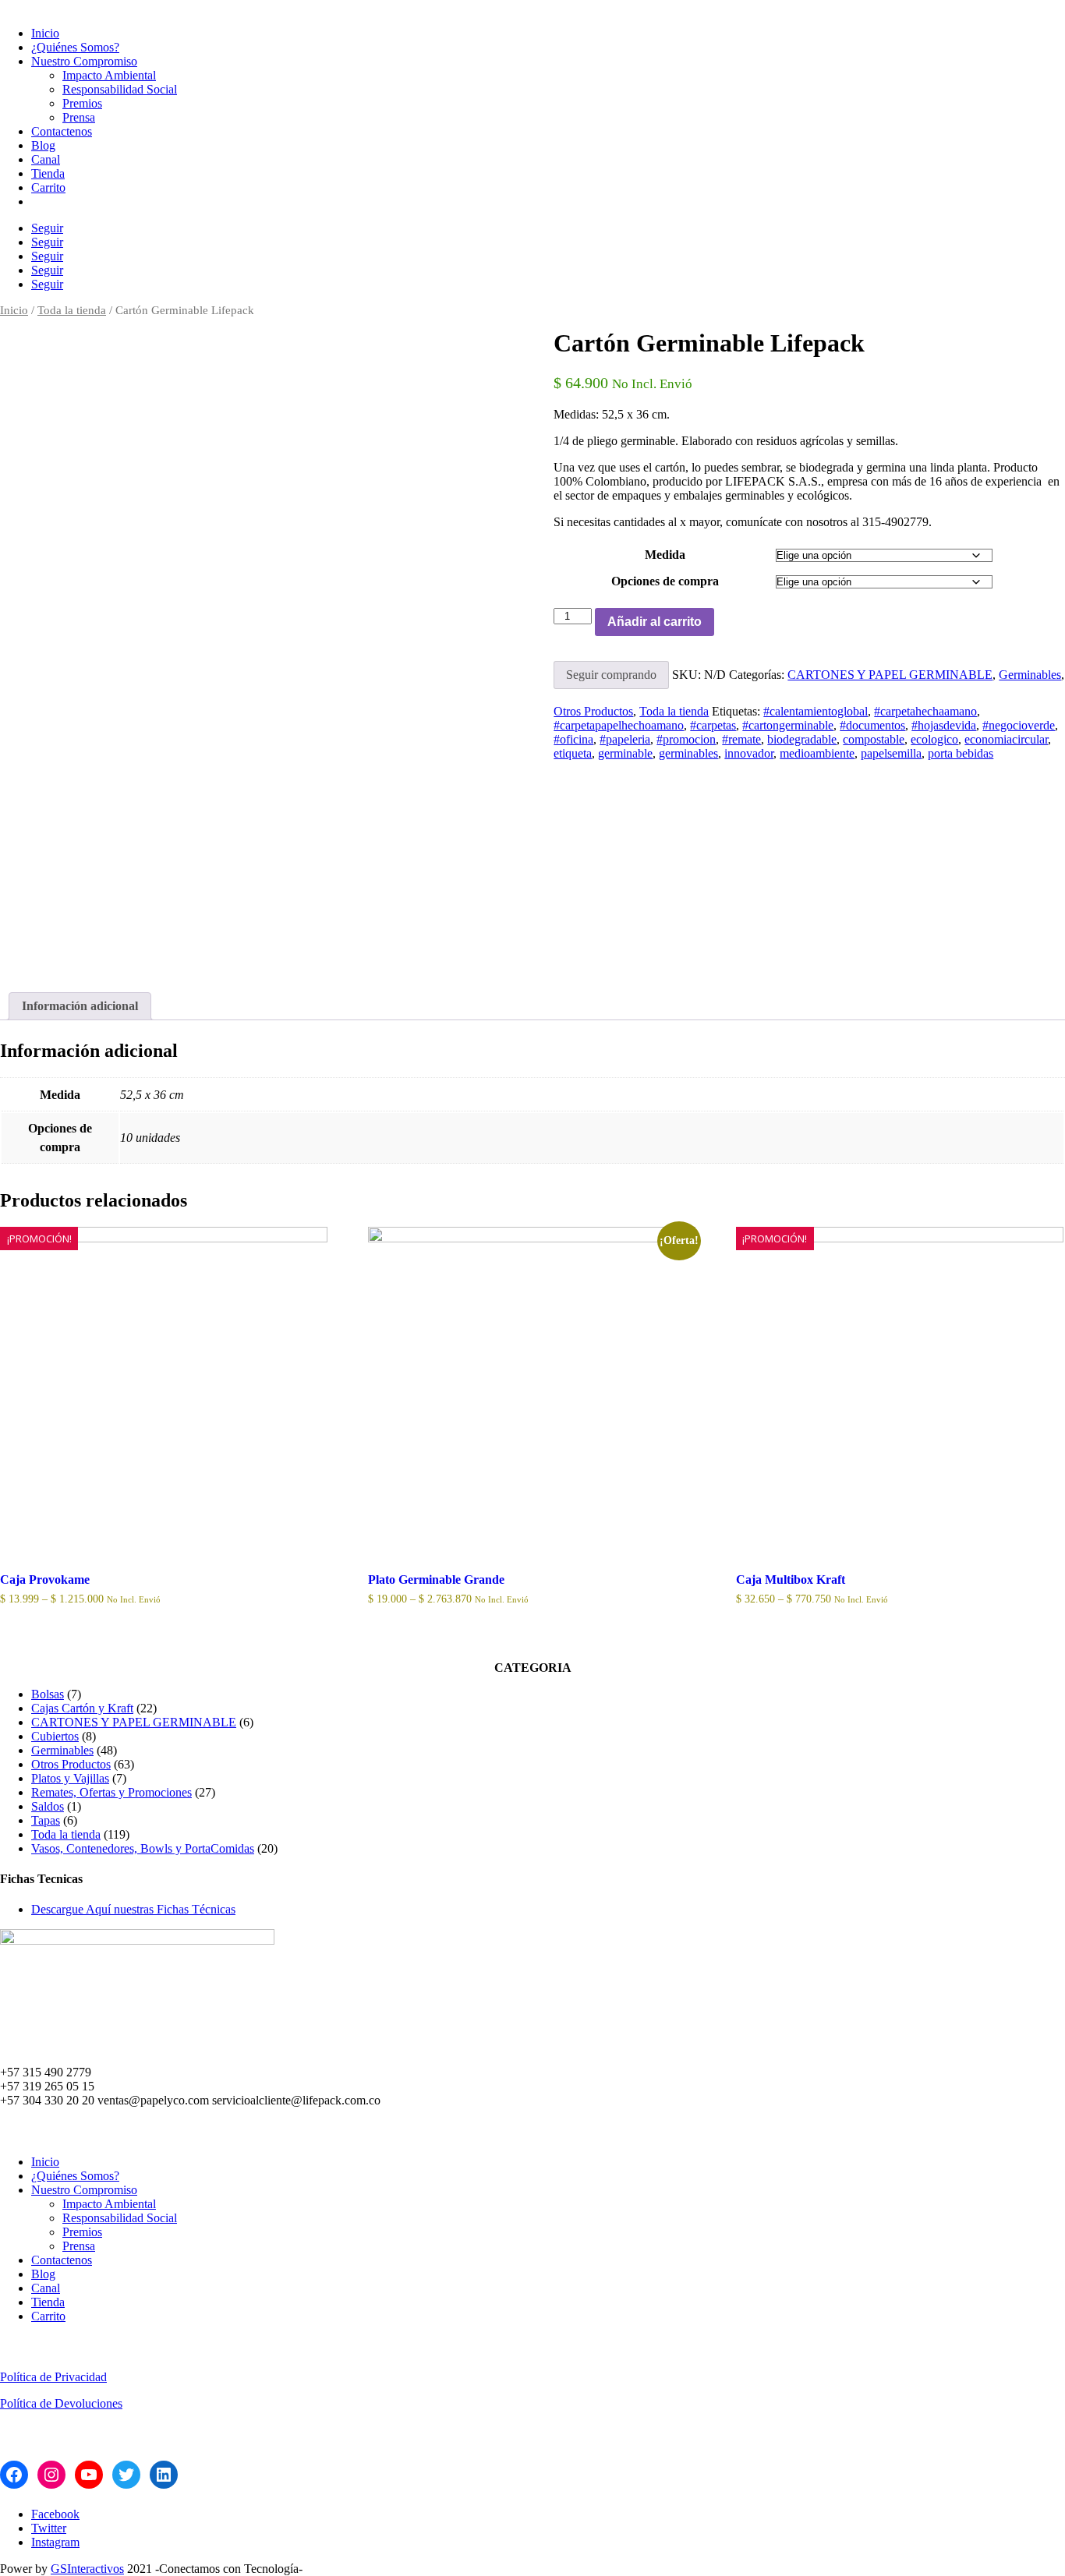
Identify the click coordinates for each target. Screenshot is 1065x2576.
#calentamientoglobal (816, 711)
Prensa (79, 117)
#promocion (686, 739)
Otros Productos (593, 711)
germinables (688, 753)
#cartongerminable (788, 725)
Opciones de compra (665, 581)
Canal (46, 159)
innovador (749, 753)
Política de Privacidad (53, 2377)
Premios (82, 103)
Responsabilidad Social (120, 89)
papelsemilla (891, 753)
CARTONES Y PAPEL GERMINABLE (890, 675)
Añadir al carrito (655, 622)
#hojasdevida (944, 725)
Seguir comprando (611, 675)
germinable (625, 753)
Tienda (48, 173)
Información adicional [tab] (80, 1006)
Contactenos (62, 131)
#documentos (872, 725)
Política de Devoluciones (61, 2403)
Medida (665, 555)
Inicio (45, 33)
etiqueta (573, 753)
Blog (43, 145)
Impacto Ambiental (109, 75)
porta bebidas (961, 753)
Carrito (48, 187)
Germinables (1030, 675)
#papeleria (625, 739)
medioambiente (817, 753)
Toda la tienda (72, 310)
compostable (874, 739)
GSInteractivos (87, 2569)
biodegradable (802, 739)
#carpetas (713, 725)
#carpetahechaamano (925, 711)
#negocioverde (1019, 725)
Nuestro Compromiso (84, 61)
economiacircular (1006, 739)
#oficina (573, 739)
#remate (741, 739)
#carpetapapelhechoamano (619, 725)
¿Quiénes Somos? (75, 47)
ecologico (934, 739)
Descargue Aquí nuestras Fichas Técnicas (133, 1909)
